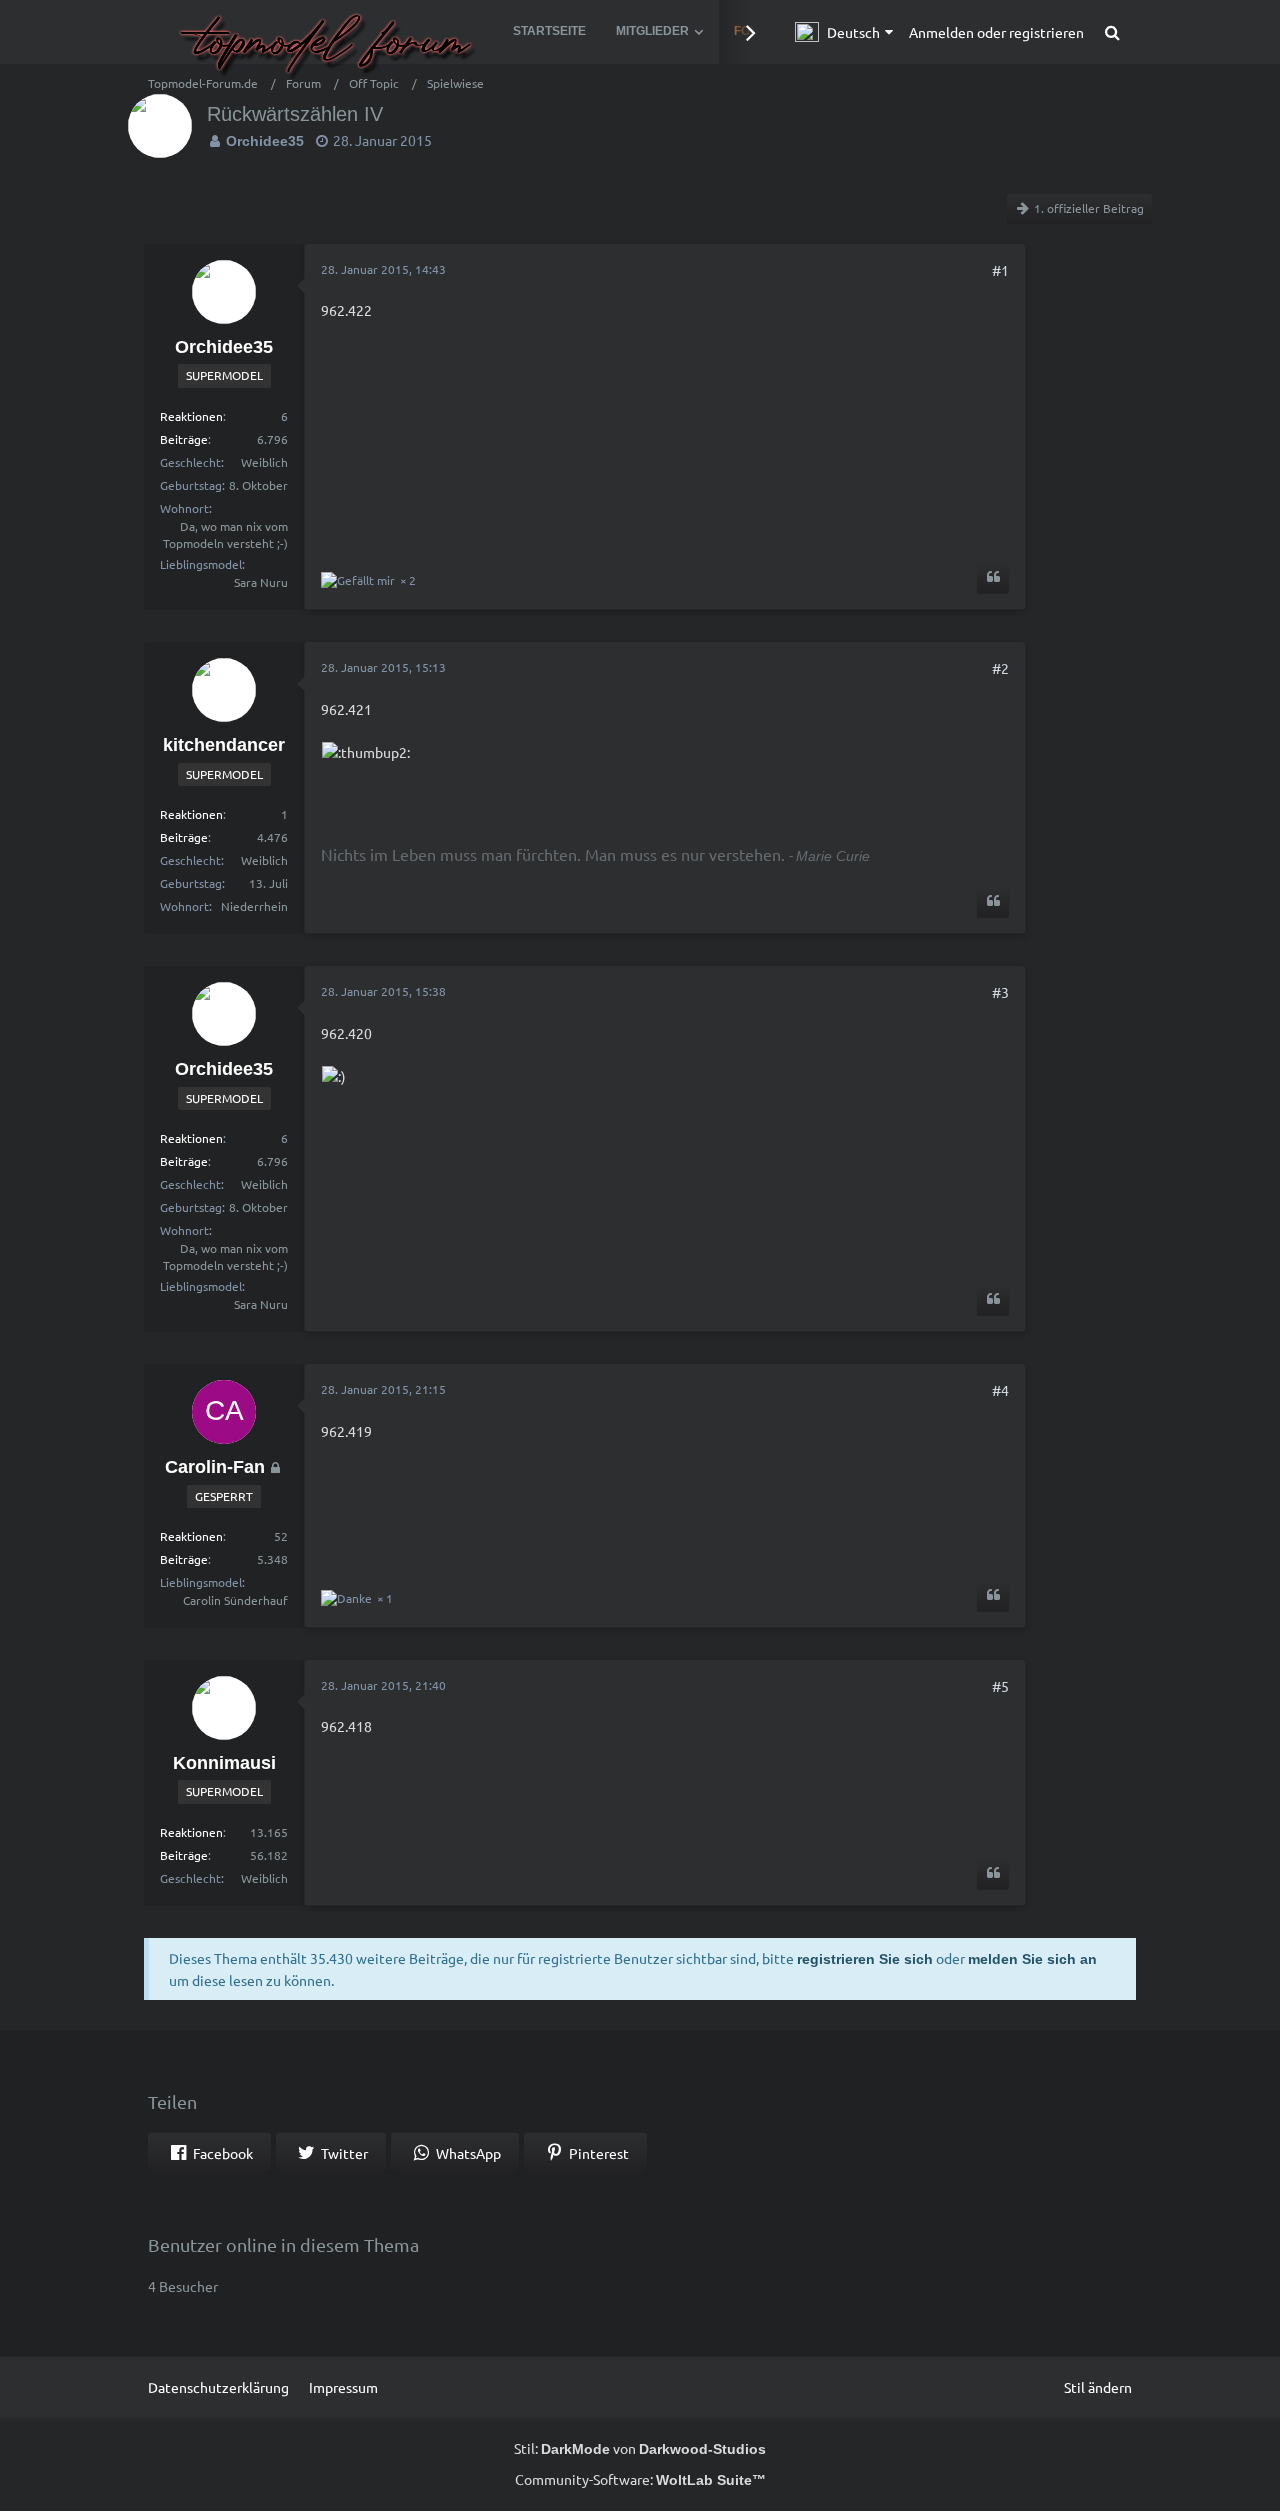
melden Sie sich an (1032, 1959)
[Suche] (1112, 32)
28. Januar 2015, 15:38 (383, 991)
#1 (1000, 270)
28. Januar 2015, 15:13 (383, 667)
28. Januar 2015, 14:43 (383, 269)
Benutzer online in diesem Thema (283, 2244)
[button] (844, 32)
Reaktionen (191, 416)
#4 (1000, 1390)
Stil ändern (1098, 2387)
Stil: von (640, 2448)
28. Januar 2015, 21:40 (383, 1685)
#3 (1000, 992)
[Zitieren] (993, 578)
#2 (1000, 668)
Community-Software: (640, 2479)
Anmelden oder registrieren (996, 32)
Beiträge (184, 439)
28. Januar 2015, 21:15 (383, 1389)
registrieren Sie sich (865, 1959)
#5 (1000, 1686)
